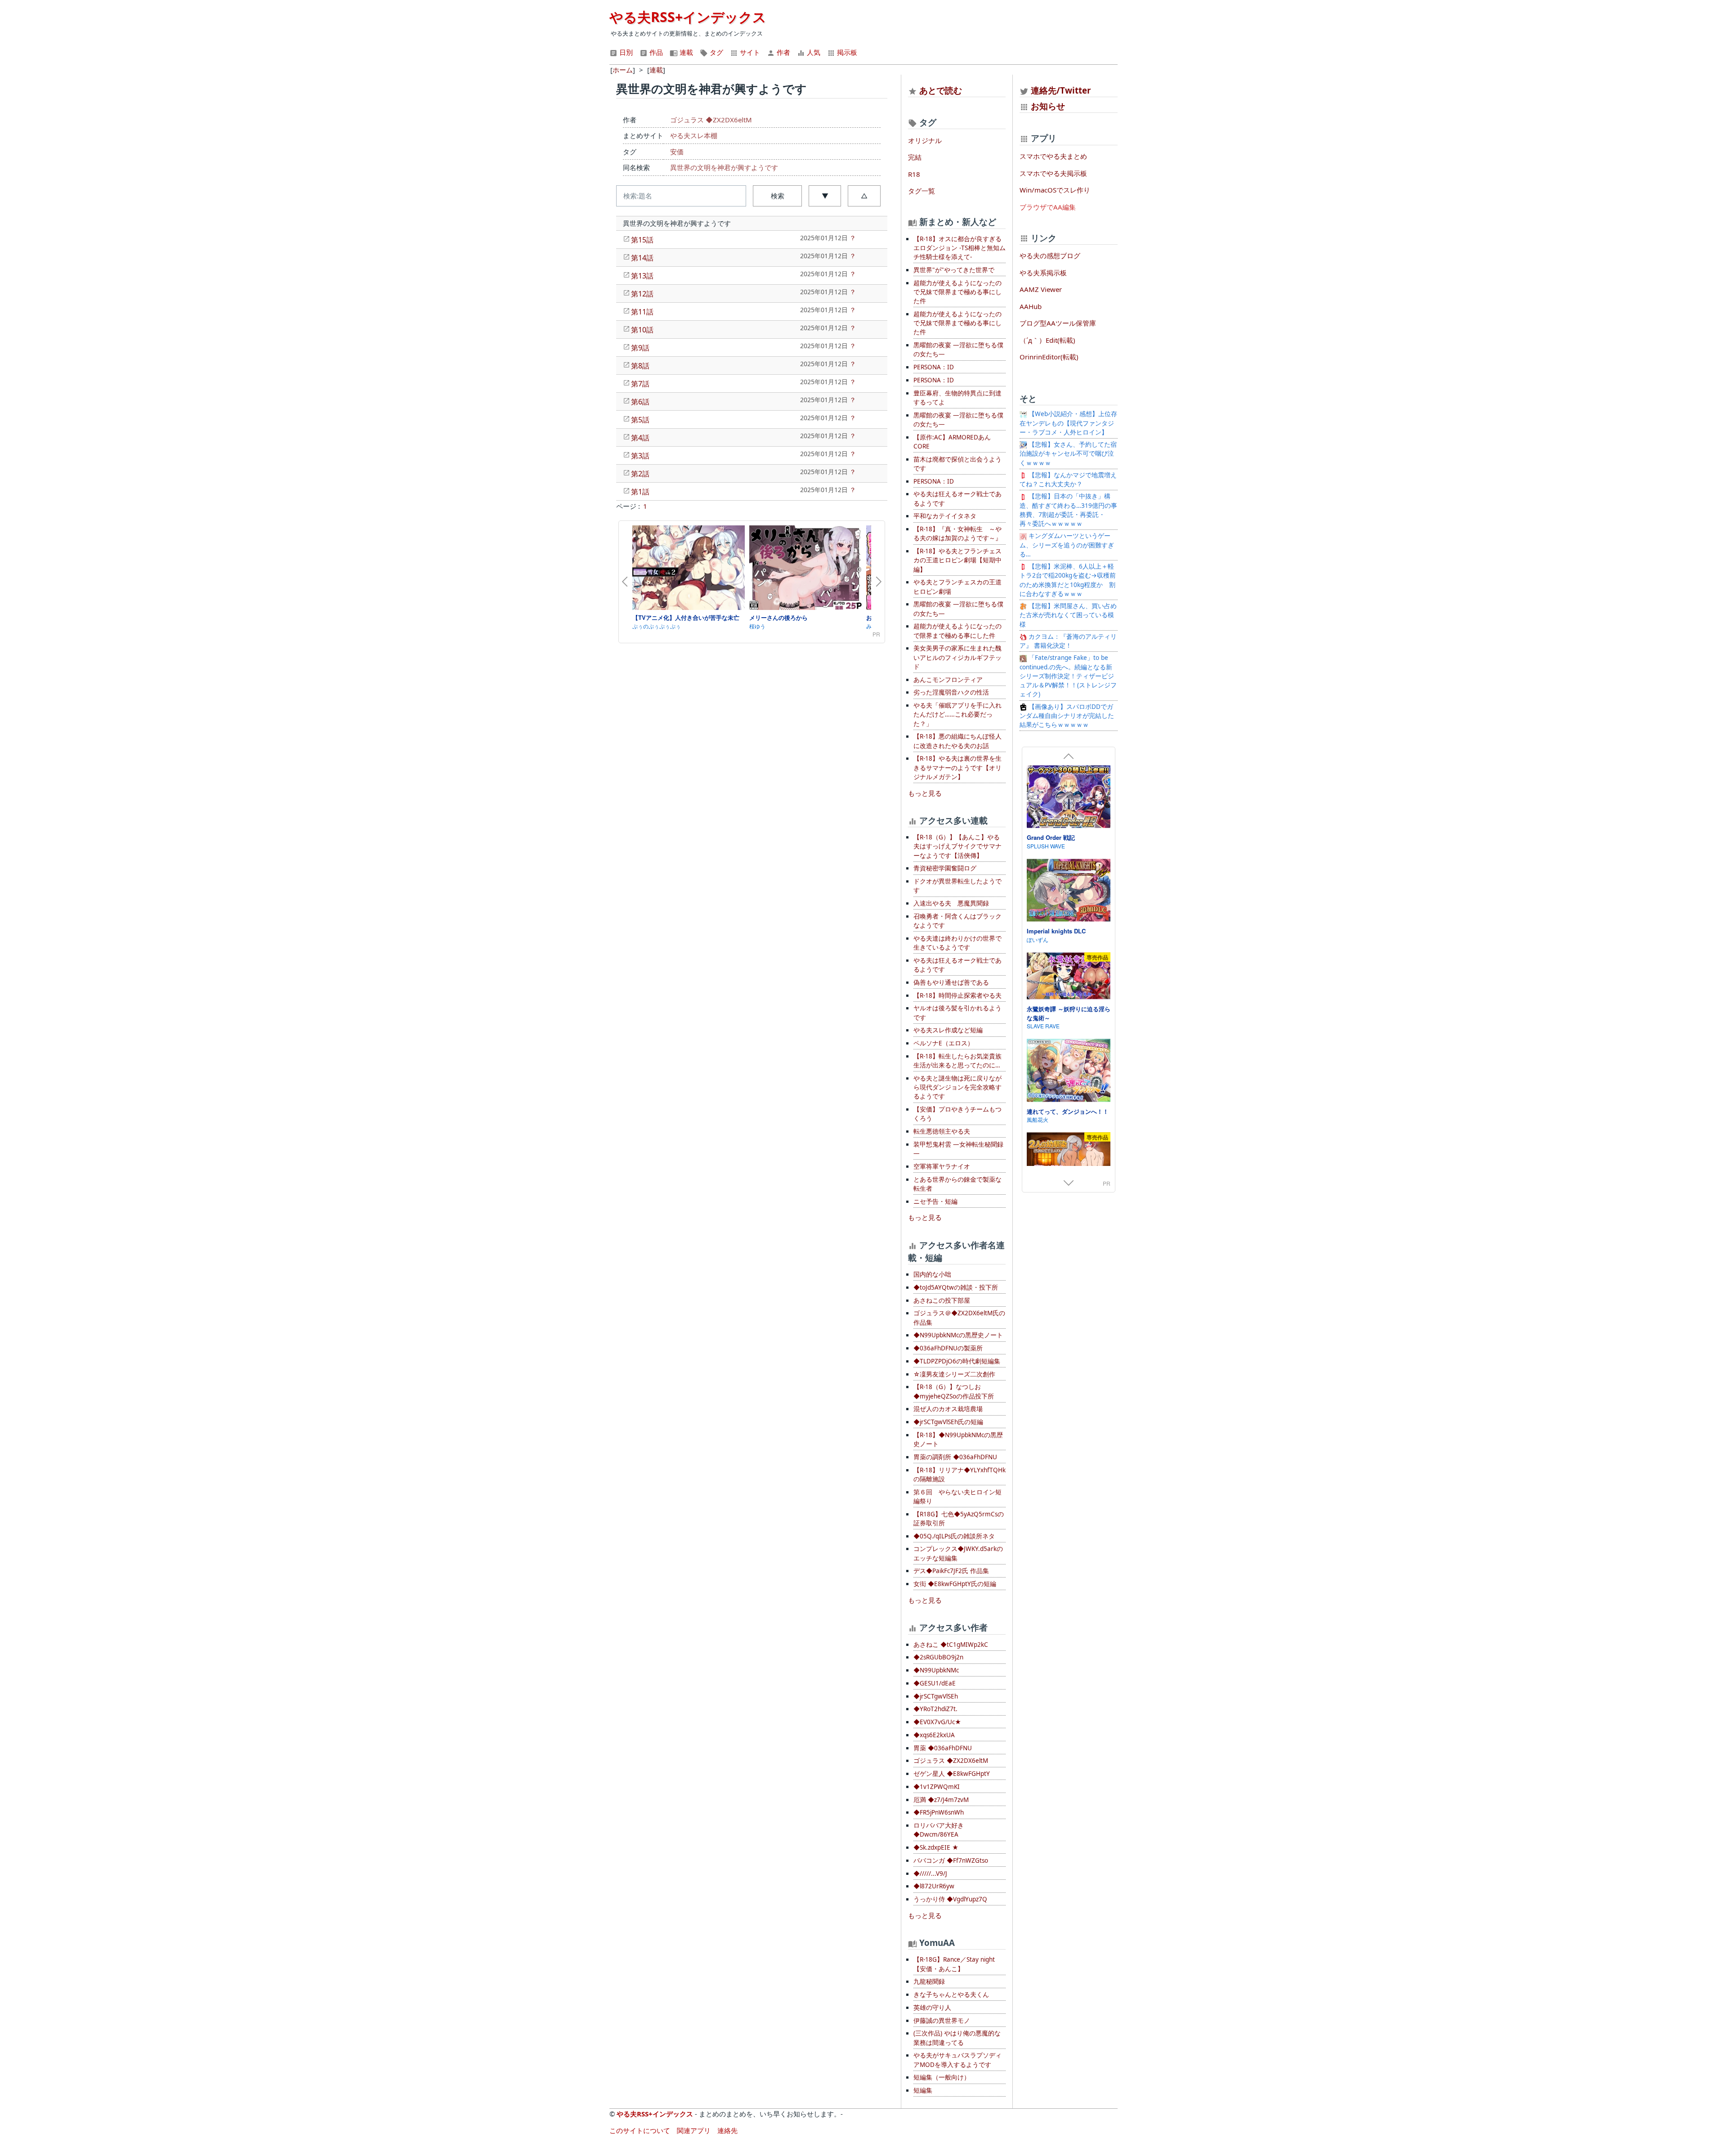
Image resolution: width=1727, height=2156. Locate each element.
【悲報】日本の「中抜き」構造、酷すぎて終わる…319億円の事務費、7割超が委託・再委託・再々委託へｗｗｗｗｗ (1068, 510)
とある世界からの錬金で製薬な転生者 (957, 1184)
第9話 (640, 348)
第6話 (640, 402)
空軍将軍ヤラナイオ (942, 1166)
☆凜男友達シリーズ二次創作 (954, 1374)
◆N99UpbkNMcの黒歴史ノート (958, 1335)
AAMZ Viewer (1041, 289)
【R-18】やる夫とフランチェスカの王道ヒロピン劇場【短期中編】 (957, 560)
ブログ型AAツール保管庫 (1058, 323)
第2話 (640, 474)
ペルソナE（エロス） (944, 1043)
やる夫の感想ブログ (1050, 255)
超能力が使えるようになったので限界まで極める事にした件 (957, 631)
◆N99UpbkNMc (936, 1670)
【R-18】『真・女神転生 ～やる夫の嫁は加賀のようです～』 (957, 533)
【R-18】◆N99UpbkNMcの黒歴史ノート (958, 1439)
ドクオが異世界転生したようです (957, 886)
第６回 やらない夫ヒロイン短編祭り (957, 1497)
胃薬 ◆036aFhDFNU (943, 1748)
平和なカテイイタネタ (945, 516)
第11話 (642, 312)
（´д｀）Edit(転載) (1047, 340)
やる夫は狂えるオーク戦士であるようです (957, 498)
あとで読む (941, 90)
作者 (783, 52)
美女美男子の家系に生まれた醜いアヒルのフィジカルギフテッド (957, 657)
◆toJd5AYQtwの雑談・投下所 (956, 1287)
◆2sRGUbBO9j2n (938, 1657)
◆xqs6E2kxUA (934, 1735)
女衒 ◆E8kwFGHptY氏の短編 (955, 1584)
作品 (655, 52)
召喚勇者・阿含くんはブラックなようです (957, 921)
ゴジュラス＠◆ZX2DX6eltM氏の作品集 (959, 1318)
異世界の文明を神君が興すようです (724, 167)
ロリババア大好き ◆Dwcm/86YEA (939, 1830)
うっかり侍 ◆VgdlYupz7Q (950, 1899)
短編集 (923, 2090)
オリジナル (925, 140)
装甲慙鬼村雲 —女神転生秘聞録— (958, 1149)
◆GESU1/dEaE (935, 1683)
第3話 (640, 456)
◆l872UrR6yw (934, 1886)
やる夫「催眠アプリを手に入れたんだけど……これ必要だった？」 (957, 715)
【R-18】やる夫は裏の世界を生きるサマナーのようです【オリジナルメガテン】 (957, 768)
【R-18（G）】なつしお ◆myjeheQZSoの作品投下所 (954, 1391)
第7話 (640, 384)
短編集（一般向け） (942, 2077)
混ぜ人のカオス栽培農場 (948, 1409)
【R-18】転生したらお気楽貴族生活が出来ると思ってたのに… (957, 1061)
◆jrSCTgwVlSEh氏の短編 (948, 1422)
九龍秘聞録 (929, 1981)
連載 (685, 52)
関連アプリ (694, 2130)
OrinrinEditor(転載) (1049, 357)
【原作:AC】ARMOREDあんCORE (952, 442)
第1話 (640, 492)
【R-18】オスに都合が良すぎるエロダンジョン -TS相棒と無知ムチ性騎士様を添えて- (960, 248)
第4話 (640, 438)
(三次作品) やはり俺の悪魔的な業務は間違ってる (957, 2038)
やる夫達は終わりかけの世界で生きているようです (957, 943)
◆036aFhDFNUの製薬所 (948, 1348)
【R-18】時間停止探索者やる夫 (957, 995)
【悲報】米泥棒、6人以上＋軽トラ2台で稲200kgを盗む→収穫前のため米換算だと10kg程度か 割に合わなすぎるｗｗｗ (1068, 580)
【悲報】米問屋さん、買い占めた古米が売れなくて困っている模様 (1068, 615)
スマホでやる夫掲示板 (1053, 173)
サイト (749, 52)
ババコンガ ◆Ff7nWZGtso (951, 1860)
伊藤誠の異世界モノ (942, 2021)
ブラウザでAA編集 (1048, 207)
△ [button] (864, 196)
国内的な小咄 (932, 1274)
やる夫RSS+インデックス (688, 17)
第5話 (640, 420)
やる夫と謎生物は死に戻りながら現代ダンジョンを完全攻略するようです (957, 1087)
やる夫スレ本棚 (694, 135)
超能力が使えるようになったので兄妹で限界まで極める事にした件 (957, 292)
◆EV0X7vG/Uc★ (937, 1722)
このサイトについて (640, 2130)
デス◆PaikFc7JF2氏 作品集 (951, 1571)
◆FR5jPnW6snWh (939, 1812)
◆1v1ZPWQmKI (937, 1787)
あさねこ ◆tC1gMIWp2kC (951, 1645)
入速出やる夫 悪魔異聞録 (951, 903)
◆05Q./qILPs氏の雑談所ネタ (954, 1536)
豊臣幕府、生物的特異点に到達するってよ (957, 398)
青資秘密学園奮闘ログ (945, 868)
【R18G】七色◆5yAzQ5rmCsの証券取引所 (959, 1519)
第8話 (640, 366)
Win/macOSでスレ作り (1055, 190)
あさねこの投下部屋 (942, 1300)
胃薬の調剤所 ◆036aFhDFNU (955, 1457)
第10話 (642, 330)
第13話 (642, 276)
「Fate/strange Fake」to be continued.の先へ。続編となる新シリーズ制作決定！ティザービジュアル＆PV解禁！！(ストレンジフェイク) (1068, 676)
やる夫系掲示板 (1043, 273)
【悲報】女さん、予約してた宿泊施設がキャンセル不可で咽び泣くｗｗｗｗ (1068, 454)
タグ (716, 52)
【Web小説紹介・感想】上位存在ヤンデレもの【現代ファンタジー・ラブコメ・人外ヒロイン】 (1068, 423)
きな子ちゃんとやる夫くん (951, 1995)
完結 (915, 157)
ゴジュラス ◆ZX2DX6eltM (711, 120)
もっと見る (925, 793)
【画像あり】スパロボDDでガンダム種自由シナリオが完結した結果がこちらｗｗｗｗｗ (1067, 716)
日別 (625, 52)
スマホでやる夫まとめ (1053, 156)
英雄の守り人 (932, 2008)
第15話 (642, 240)
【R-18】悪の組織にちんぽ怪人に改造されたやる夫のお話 (957, 741)
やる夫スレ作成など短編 (948, 1030)
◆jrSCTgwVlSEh (936, 1696)
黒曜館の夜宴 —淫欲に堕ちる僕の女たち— (958, 350)
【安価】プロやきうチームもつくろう (957, 1114)
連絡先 (727, 2130)
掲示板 (846, 52)
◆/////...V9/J (930, 1874)
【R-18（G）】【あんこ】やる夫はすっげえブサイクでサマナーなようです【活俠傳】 (957, 846)
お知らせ (1048, 106)
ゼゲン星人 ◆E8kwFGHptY (952, 1774)
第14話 (642, 258)
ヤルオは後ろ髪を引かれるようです (957, 1013)
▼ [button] (825, 196)
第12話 (642, 294)
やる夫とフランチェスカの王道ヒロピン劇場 (957, 587)
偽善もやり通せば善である (951, 982)
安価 (677, 152)
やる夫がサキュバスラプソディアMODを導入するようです (957, 2060)
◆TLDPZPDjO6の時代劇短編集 (957, 1361)
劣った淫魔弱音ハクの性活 (951, 692)
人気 (813, 52)
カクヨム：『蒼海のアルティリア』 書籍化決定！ (1068, 641)
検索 (778, 196)
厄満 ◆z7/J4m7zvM (941, 1800)
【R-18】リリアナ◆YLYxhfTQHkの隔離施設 (960, 1475)
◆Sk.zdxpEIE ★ (936, 1847)
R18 (914, 174)
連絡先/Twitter (1060, 90)
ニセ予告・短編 (935, 1201)
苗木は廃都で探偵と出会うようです (957, 464)
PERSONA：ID (934, 367)
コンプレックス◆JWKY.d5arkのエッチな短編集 (958, 1553)
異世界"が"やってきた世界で (954, 270)
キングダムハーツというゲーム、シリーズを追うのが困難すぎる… (1067, 545)
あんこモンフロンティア (948, 680)
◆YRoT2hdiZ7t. (935, 1709)
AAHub (1031, 306)
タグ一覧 (922, 191)
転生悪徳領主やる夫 (942, 1131)
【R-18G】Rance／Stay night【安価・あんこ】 (954, 1964)
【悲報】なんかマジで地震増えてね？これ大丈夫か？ (1068, 480)
